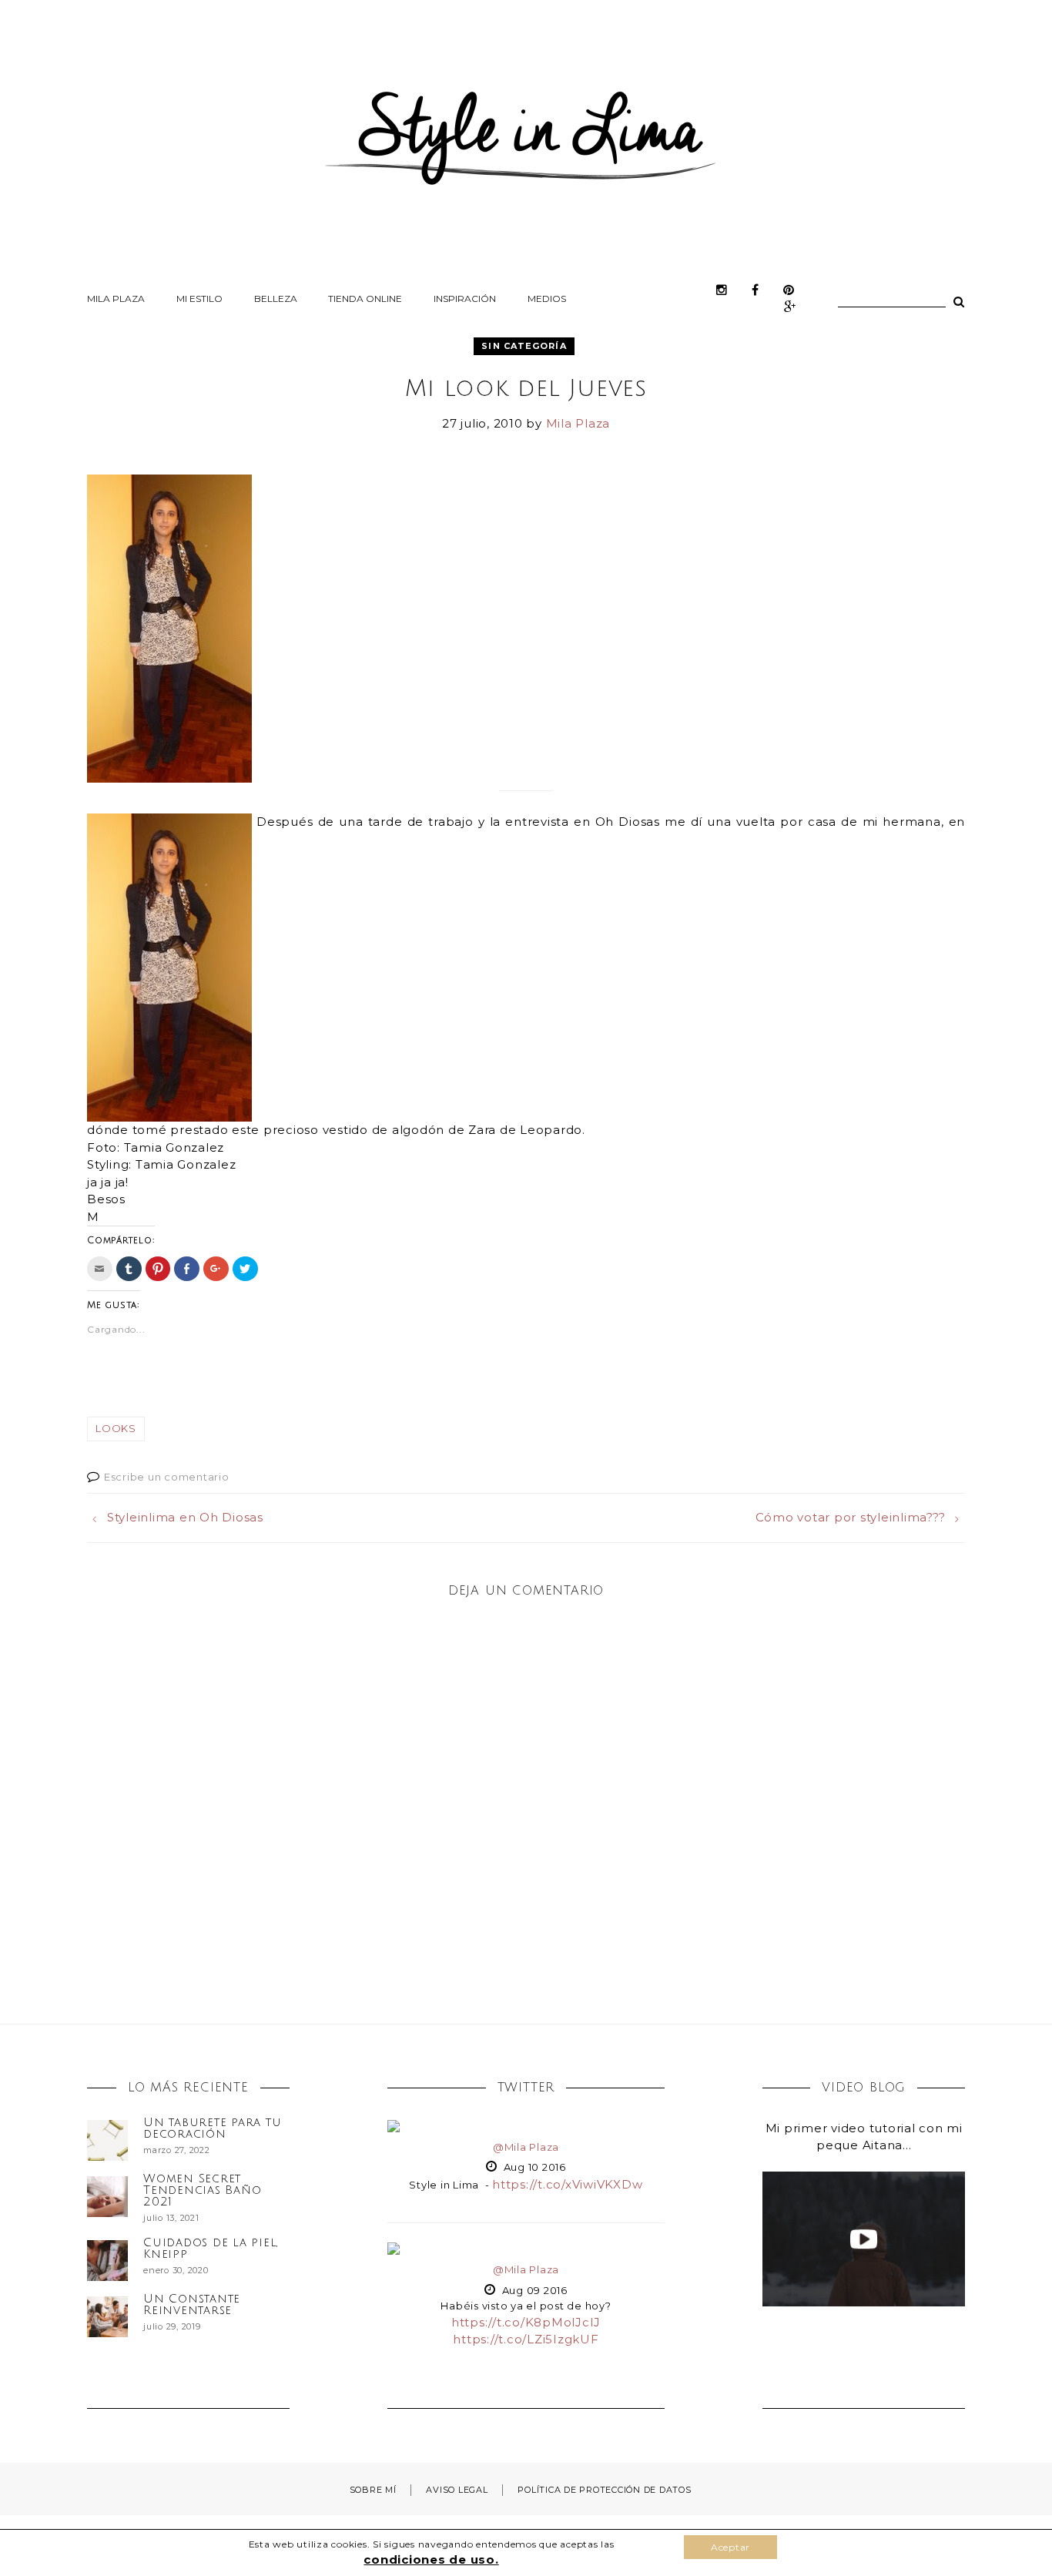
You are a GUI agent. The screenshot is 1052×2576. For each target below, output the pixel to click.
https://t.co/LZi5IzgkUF (526, 2339)
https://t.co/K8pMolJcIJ (526, 2322)
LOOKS (116, 1428)
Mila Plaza (116, 299)
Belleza (276, 299)
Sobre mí (373, 2490)
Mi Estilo (199, 299)
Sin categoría (524, 346)
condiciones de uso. (431, 2559)
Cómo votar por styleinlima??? (851, 1517)
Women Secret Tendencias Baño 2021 (202, 2190)
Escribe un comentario (167, 1477)
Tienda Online (365, 299)
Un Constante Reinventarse (192, 2304)
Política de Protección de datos (604, 2490)
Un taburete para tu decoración (212, 2128)
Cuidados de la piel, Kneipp (211, 2248)
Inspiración (465, 299)
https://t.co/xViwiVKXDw (567, 2184)
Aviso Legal (457, 2490)
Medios (547, 299)
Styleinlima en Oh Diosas (185, 1517)
